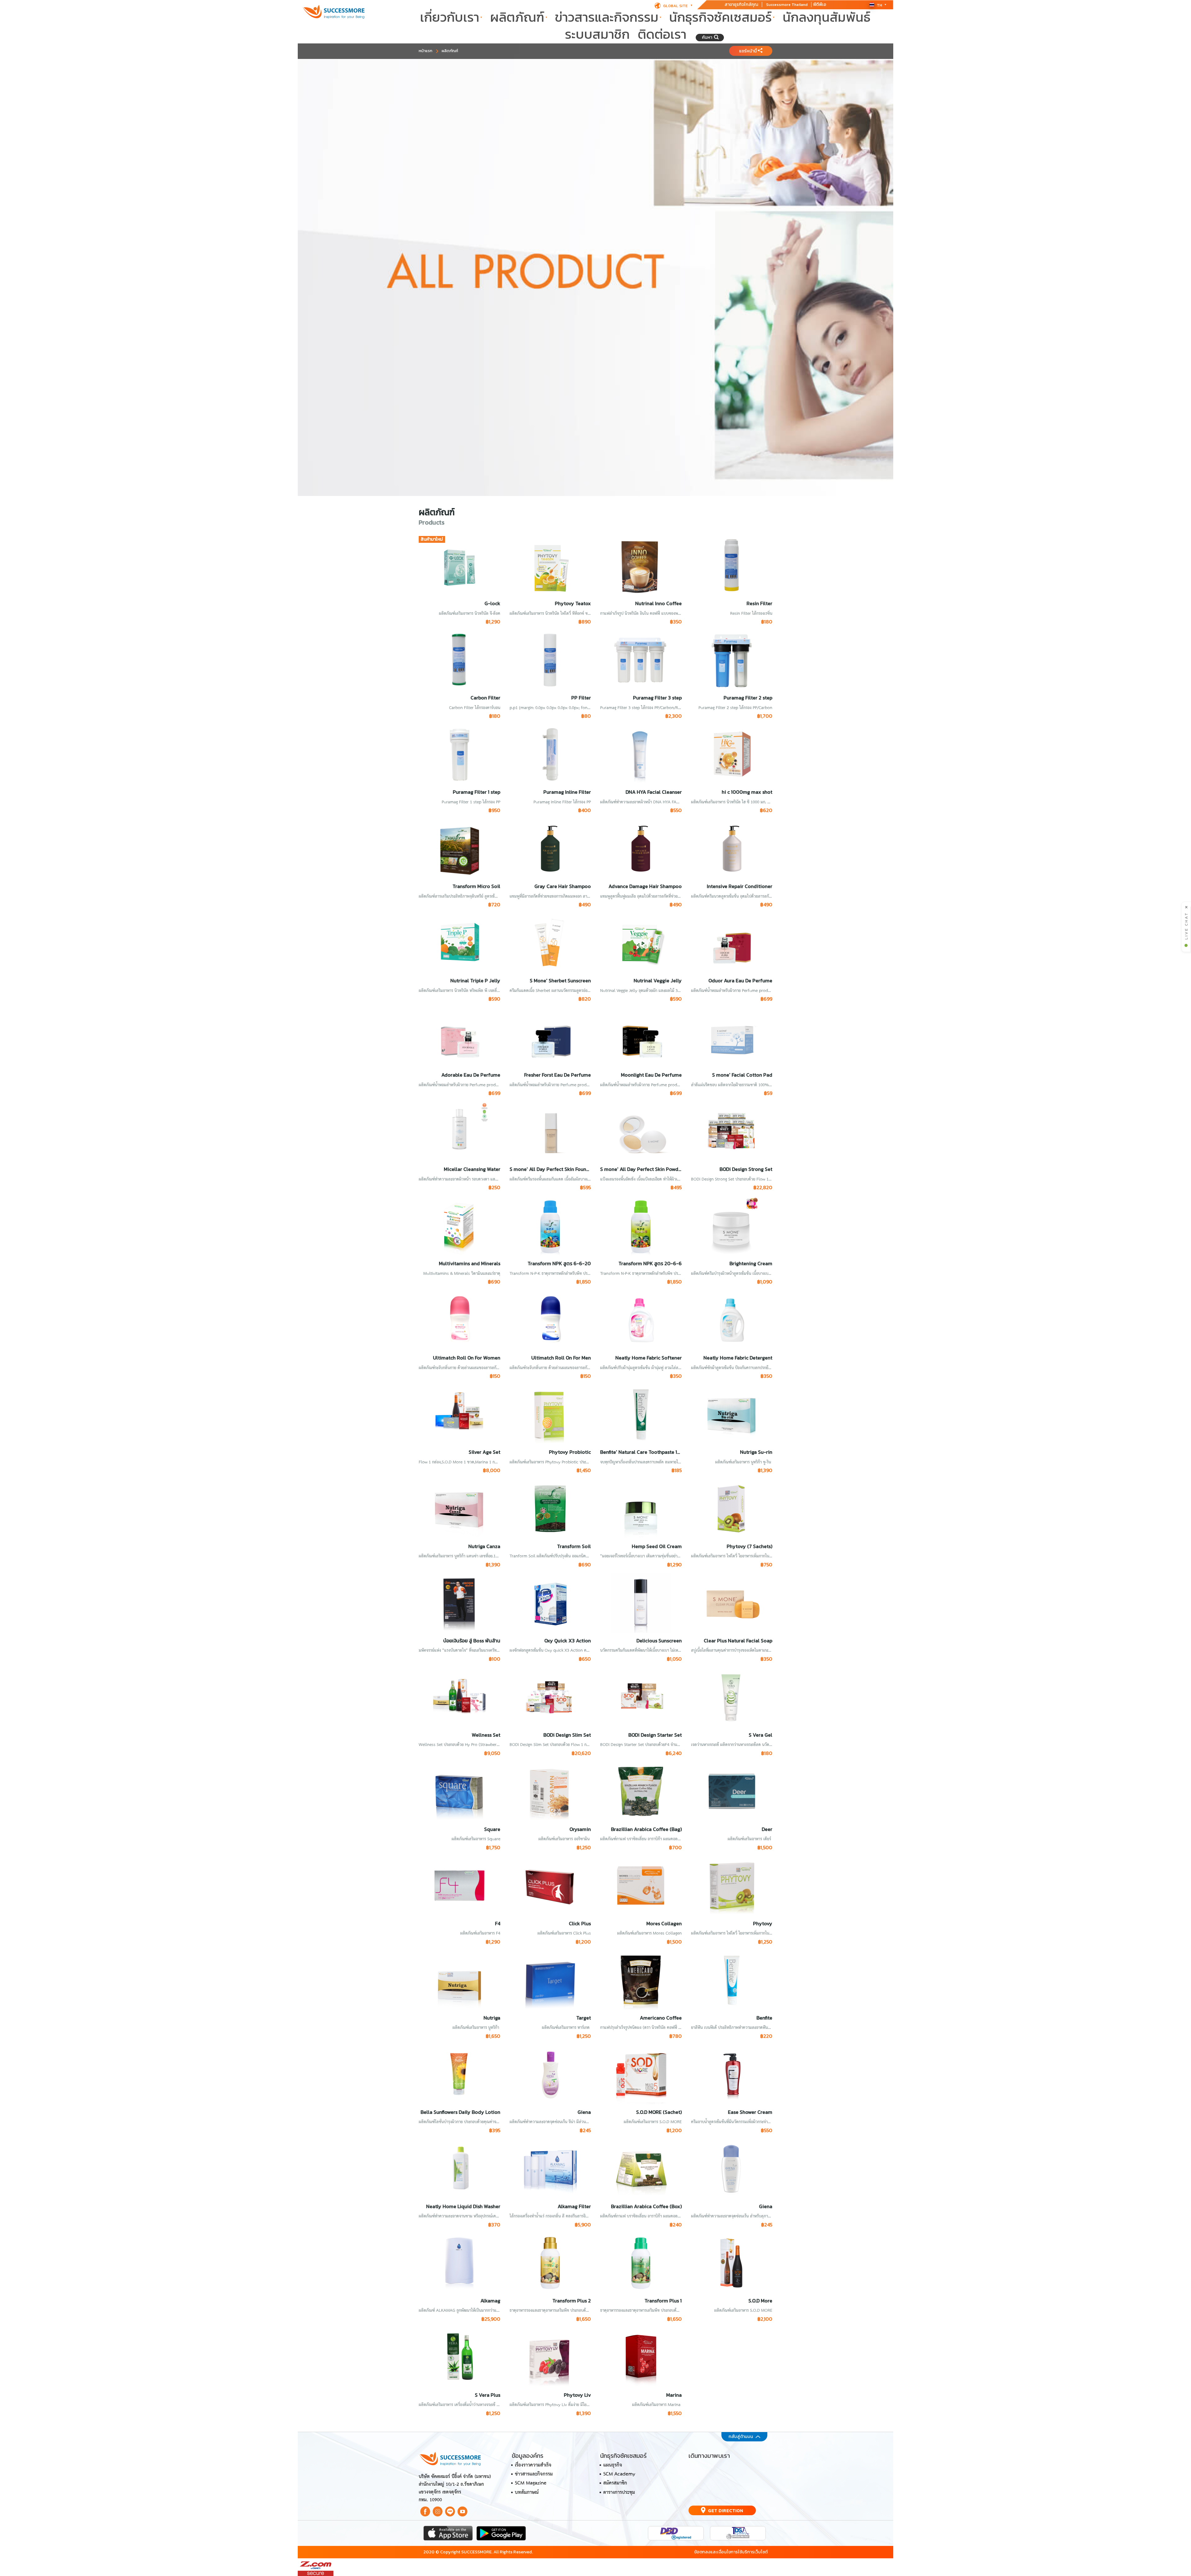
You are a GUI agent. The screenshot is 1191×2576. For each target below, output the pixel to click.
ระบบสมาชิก (597, 35)
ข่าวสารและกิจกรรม (607, 18)
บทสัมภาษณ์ (527, 2493)
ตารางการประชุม (619, 2493)
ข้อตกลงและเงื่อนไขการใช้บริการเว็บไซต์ (731, 2552)
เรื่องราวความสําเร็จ (533, 2465)
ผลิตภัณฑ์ (517, 18)
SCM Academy (619, 2474)
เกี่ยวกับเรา (450, 18)
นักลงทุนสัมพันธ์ (826, 18)
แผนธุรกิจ (613, 2465)
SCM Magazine (531, 2483)
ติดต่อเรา (662, 35)
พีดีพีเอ (820, 4)
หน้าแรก (426, 51)
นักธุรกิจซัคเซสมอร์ (720, 18)
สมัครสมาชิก (615, 2483)
